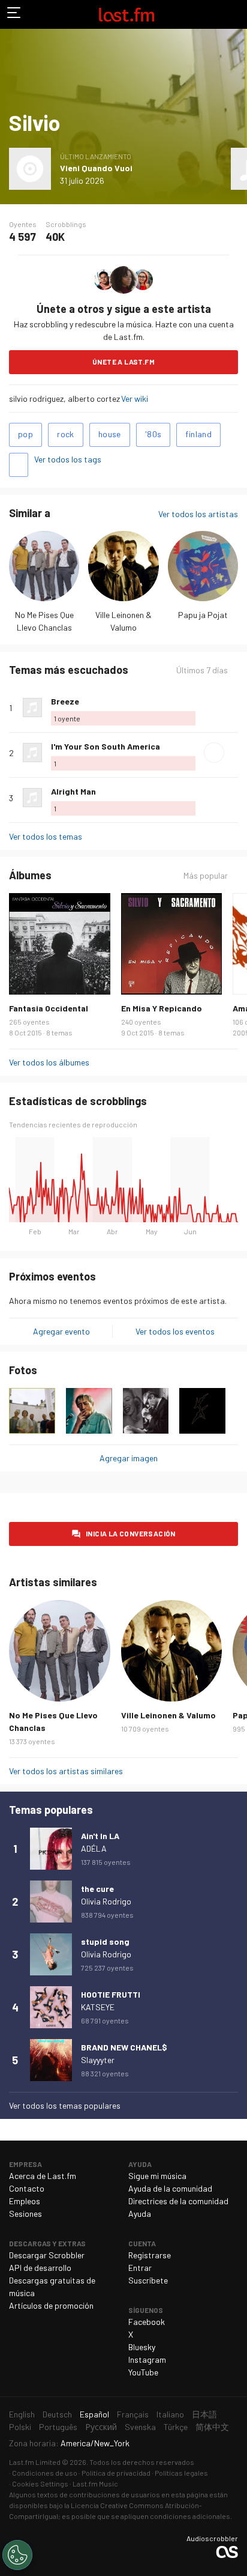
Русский (101, 2427)
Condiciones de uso (45, 2473)
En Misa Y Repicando (162, 1008)
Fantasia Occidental (49, 1008)
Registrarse (150, 2255)
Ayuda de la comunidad (170, 2188)
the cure (97, 1889)
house (110, 434)
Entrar (140, 2268)
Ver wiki (135, 399)
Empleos (25, 2201)
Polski (20, 2427)
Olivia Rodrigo (106, 1901)
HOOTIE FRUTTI (111, 1994)
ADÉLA (94, 1848)
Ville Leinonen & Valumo (168, 1715)
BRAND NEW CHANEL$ (124, 2047)
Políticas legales (181, 2473)
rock (66, 434)
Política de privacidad (116, 2473)
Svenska (140, 2427)
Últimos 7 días (202, 670)
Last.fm (126, 14)
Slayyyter (98, 2060)
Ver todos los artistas (198, 514)
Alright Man (73, 791)
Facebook (147, 2322)
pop (25, 434)
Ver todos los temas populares (65, 2105)
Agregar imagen (129, 1458)
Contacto (27, 2188)
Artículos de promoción (51, 2305)
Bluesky (142, 2347)
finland (198, 434)
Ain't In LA (100, 1836)
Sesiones (25, 2214)
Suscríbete (148, 2280)
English (22, 2414)
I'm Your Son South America (106, 746)
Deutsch (57, 2414)
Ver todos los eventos (175, 1331)
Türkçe (176, 2427)
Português (58, 2427)
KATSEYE (98, 2007)
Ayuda (140, 2214)
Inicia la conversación (131, 1533)
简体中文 (212, 2427)
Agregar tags (19, 465)
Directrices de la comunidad (178, 2201)
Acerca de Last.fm (43, 2176)
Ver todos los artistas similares (66, 1771)
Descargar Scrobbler (47, 2255)
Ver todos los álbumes (49, 1062)
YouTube (143, 2372)
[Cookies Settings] (17, 2555)
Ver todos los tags (68, 459)
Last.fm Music (95, 2484)
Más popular (206, 876)
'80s (153, 434)
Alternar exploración (14, 14)
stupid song (105, 1941)
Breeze (65, 701)
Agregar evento (61, 1331)
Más (233, 708)
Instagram (147, 2359)
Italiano (170, 2414)
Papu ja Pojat (203, 615)
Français (133, 2414)
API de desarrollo (40, 2268)
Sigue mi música (157, 2176)
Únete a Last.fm (123, 362)
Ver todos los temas (46, 836)
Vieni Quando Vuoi (96, 168)
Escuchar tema (214, 753)
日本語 (204, 2414)
